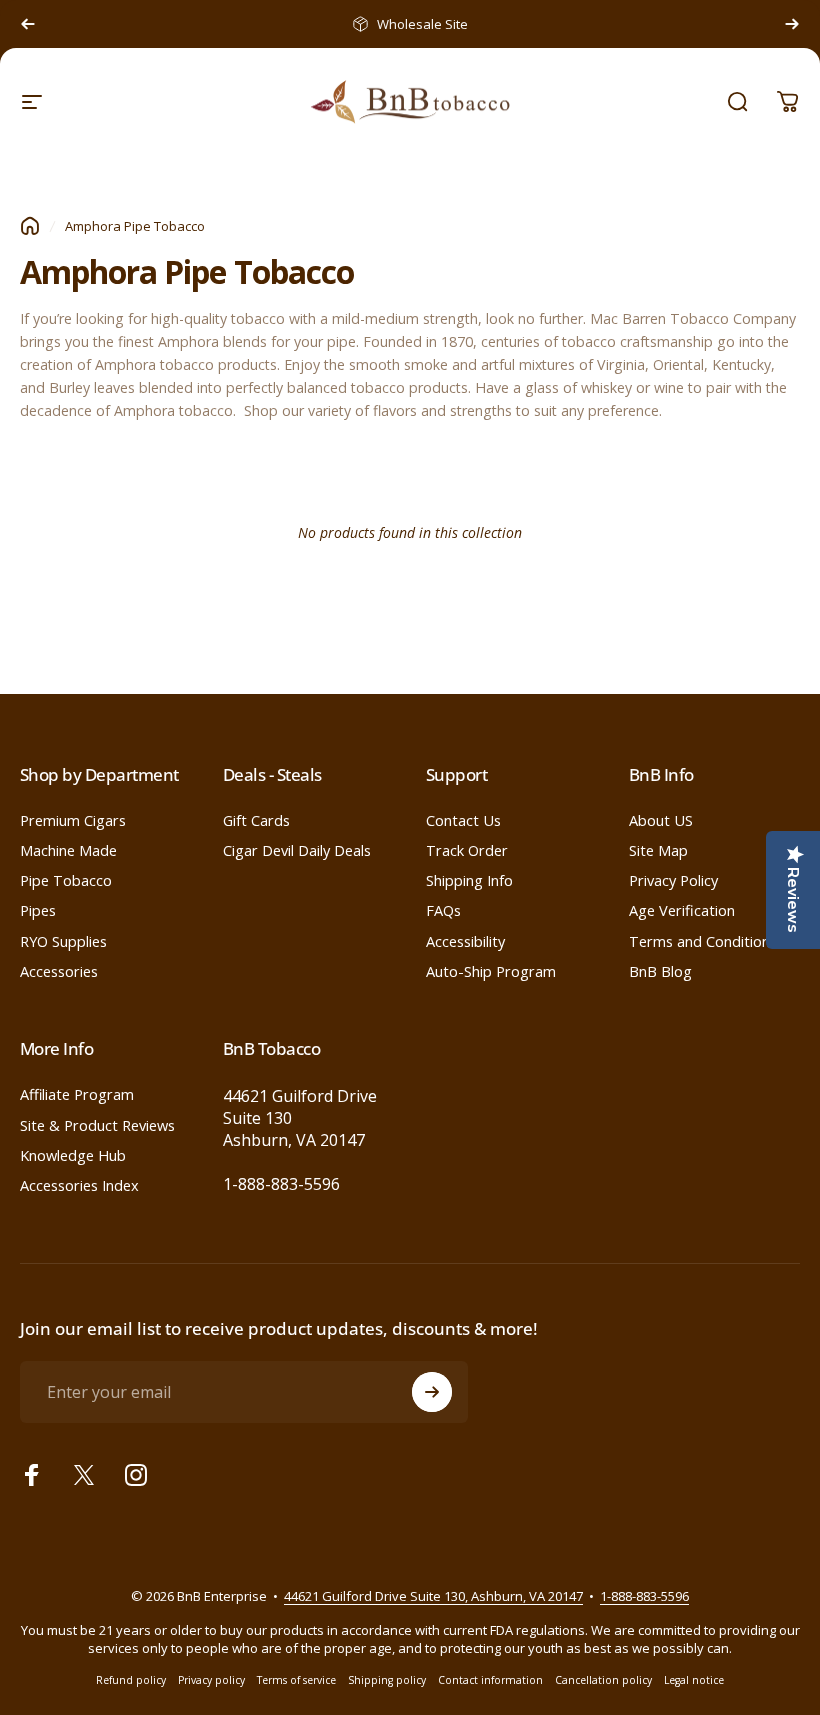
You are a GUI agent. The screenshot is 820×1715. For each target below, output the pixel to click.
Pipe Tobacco (66, 880)
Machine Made (68, 850)
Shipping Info (469, 880)
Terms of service (296, 1680)
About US (661, 820)
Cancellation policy (603, 1680)
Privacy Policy (673, 880)
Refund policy (131, 1680)
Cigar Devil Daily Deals (297, 850)
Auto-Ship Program (491, 971)
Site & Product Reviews (97, 1125)
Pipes (38, 910)
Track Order (467, 850)
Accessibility (465, 941)
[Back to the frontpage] (30, 226)
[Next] (792, 24)
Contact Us (463, 820)
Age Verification (682, 910)
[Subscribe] (432, 1392)
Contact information (490, 1680)
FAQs (443, 910)
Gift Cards (256, 820)
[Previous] (28, 24)
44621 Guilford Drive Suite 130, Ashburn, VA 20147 (433, 1596)
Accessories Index (79, 1185)
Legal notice (694, 1680)
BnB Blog (660, 971)
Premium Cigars (73, 820)
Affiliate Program (77, 1094)
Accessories (59, 971)
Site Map (658, 850)
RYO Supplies (63, 941)
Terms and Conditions (703, 941)
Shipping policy (387, 1680)
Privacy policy (211, 1680)
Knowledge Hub (73, 1155)
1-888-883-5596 (281, 1184)
